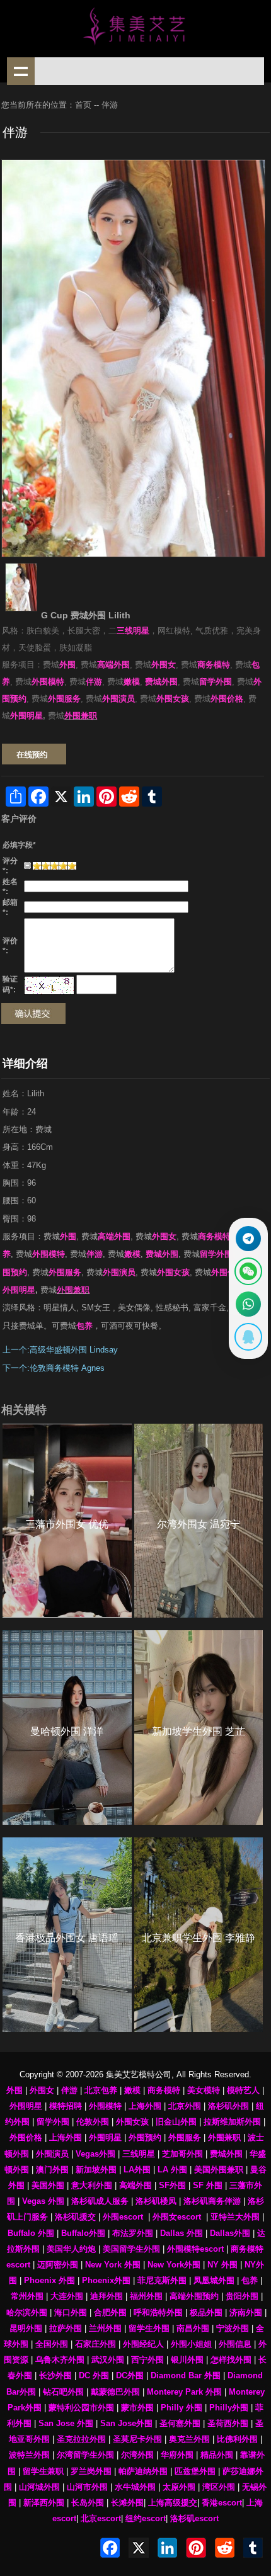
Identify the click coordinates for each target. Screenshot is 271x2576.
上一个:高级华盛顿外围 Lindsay (60, 1350)
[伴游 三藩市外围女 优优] (67, 1521)
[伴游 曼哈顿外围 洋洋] (67, 1728)
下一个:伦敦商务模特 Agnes (54, 1368)
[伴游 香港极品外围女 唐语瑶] (67, 1935)
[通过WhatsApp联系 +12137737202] (248, 1304)
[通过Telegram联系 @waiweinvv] (248, 1239)
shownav (21, 71)
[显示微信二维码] (248, 1271)
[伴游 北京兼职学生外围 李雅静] (199, 1935)
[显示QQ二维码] (248, 1337)
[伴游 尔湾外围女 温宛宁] (199, 1521)
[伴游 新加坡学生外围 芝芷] (199, 1728)
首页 (83, 105)
